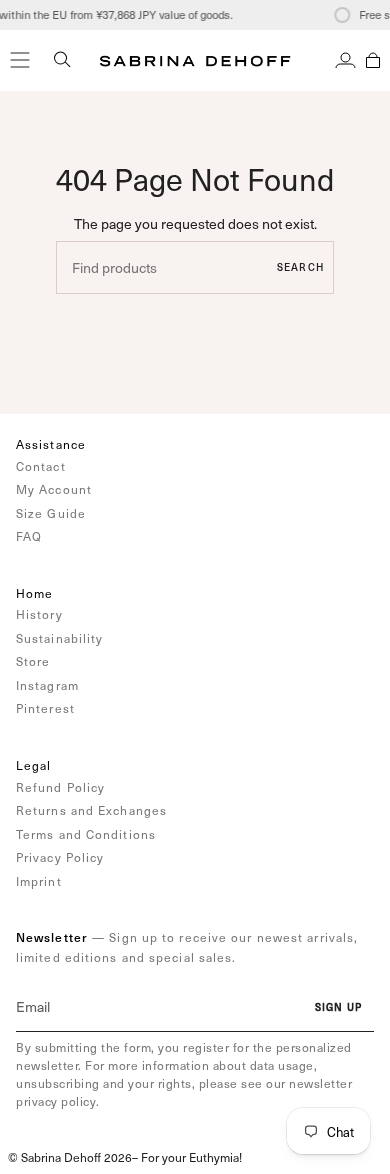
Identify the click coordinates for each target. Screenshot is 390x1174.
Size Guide (51, 513)
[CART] (373, 60)
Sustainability (59, 638)
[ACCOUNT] (345, 60)
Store (33, 661)
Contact (41, 466)
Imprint (39, 881)
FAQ (29, 536)
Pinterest (45, 708)
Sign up (338, 1007)
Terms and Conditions (86, 834)
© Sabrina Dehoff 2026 (70, 1157)
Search (300, 267)
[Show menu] (20, 60)
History (39, 614)
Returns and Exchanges (91, 810)
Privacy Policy (60, 857)
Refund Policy (60, 787)
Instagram (47, 685)
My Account (54, 489)
